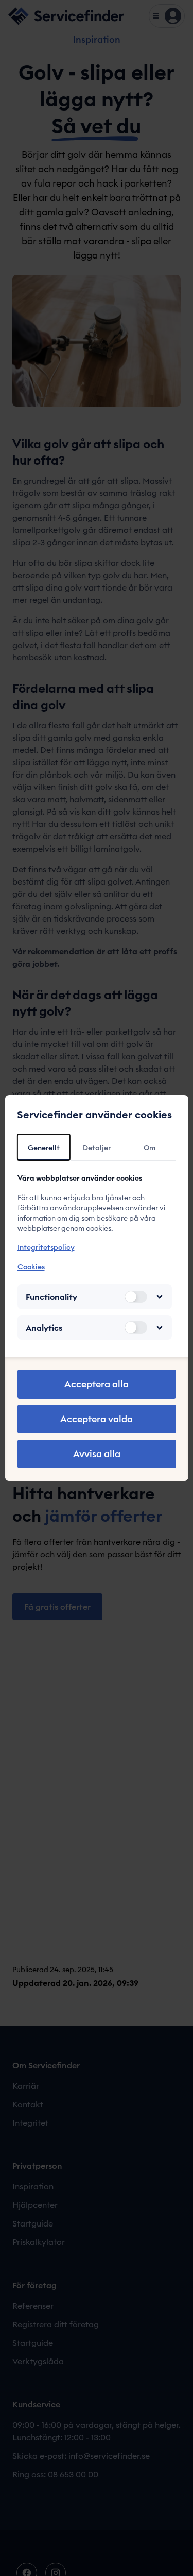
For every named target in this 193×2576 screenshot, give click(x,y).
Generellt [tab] (44, 1148)
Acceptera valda (97, 1419)
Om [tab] (150, 1148)
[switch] (136, 1297)
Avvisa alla (97, 1454)
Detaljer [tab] (97, 1148)
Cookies (31, 1267)
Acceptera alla (97, 1384)
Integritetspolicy (46, 1247)
